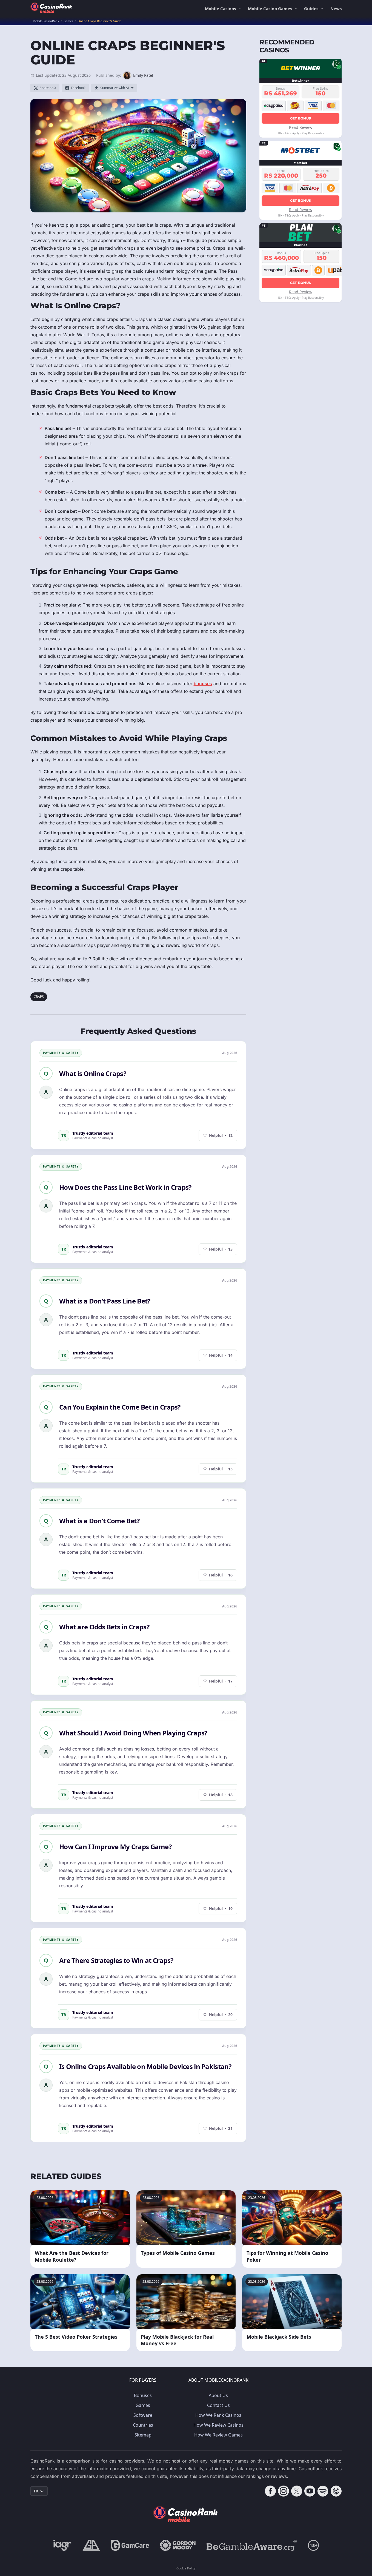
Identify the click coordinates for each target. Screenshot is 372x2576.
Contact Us (218, 2405)
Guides (311, 8)
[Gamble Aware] (252, 2545)
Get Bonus (301, 118)
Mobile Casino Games (270, 8)
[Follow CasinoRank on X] (297, 2491)
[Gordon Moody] (178, 2545)
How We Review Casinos (218, 2425)
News (336, 8)
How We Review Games (218, 2435)
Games (143, 2405)
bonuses (203, 684)
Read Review (301, 127)
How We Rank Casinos (218, 2415)
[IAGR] (62, 2545)
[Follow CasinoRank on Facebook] (270, 2491)
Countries (143, 2425)
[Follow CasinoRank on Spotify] (323, 2491)
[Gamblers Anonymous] (91, 2545)
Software (143, 2415)
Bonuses (143, 2395)
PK (36, 2491)
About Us (218, 2395)
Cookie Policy (186, 2568)
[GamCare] (130, 2545)
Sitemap (143, 2435)
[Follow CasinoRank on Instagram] (284, 2491)
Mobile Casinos (220, 8)
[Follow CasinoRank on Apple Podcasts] (336, 2491)
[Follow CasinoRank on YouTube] (310, 2491)
